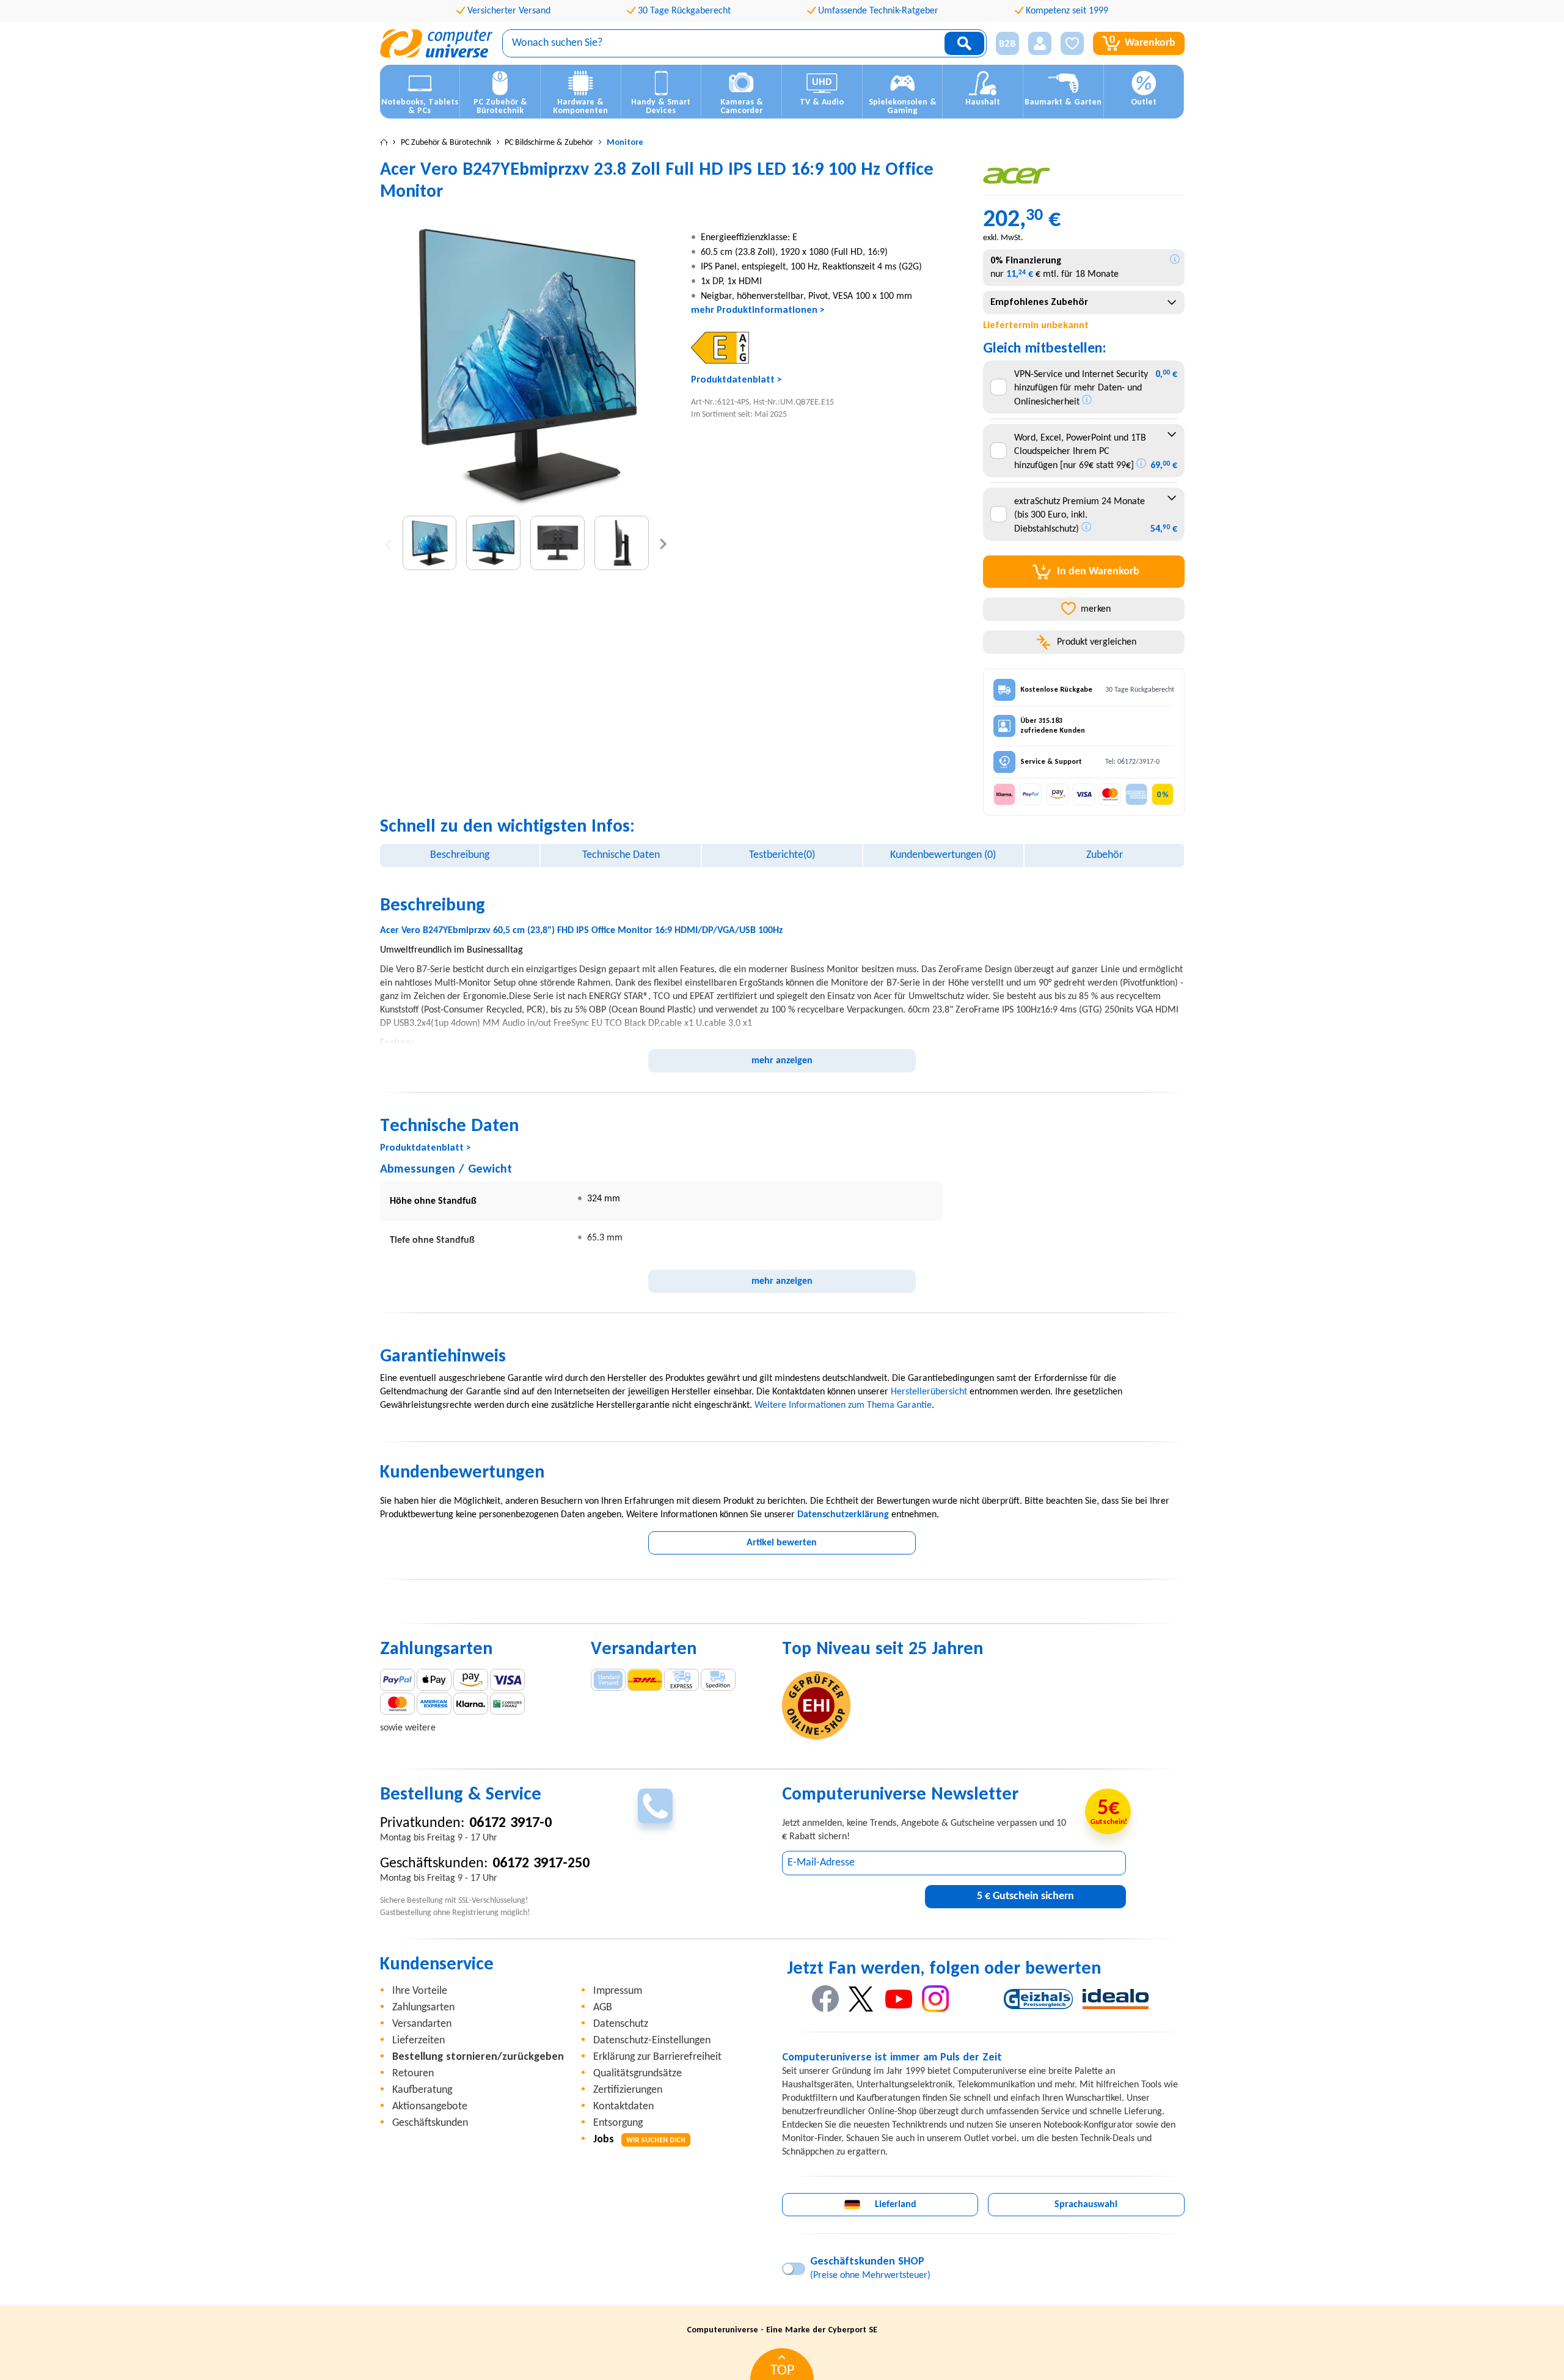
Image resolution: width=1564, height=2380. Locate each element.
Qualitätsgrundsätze (638, 2074)
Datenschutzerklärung (843, 1515)
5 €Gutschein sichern (1025, 1896)
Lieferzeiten (418, 2041)
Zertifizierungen (628, 2090)
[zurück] (388, 543)
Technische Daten (621, 855)
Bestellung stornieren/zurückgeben (478, 2057)
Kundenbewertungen (943, 855)
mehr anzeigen (782, 1061)
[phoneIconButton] (655, 1806)
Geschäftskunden (430, 2123)
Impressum (618, 1991)
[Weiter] (663, 543)
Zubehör (1105, 855)
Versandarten (422, 2024)
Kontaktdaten (623, 2107)
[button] (1003, 44)
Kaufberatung (422, 2090)
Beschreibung (460, 855)
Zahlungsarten (423, 2008)
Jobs (639, 2140)
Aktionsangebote (430, 2107)
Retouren (413, 2074)
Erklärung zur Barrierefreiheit (657, 2057)
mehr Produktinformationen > (758, 310)
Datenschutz (621, 2024)
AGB (603, 2008)
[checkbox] (999, 387)
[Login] (1040, 43)
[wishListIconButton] (1072, 43)
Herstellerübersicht (929, 1392)
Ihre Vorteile (420, 1991)
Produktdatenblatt (733, 380)
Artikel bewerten (782, 1543)
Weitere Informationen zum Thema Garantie (843, 1405)
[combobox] (1083, 302)
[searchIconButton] (964, 43)
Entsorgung (618, 2123)
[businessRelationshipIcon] (1007, 43)
